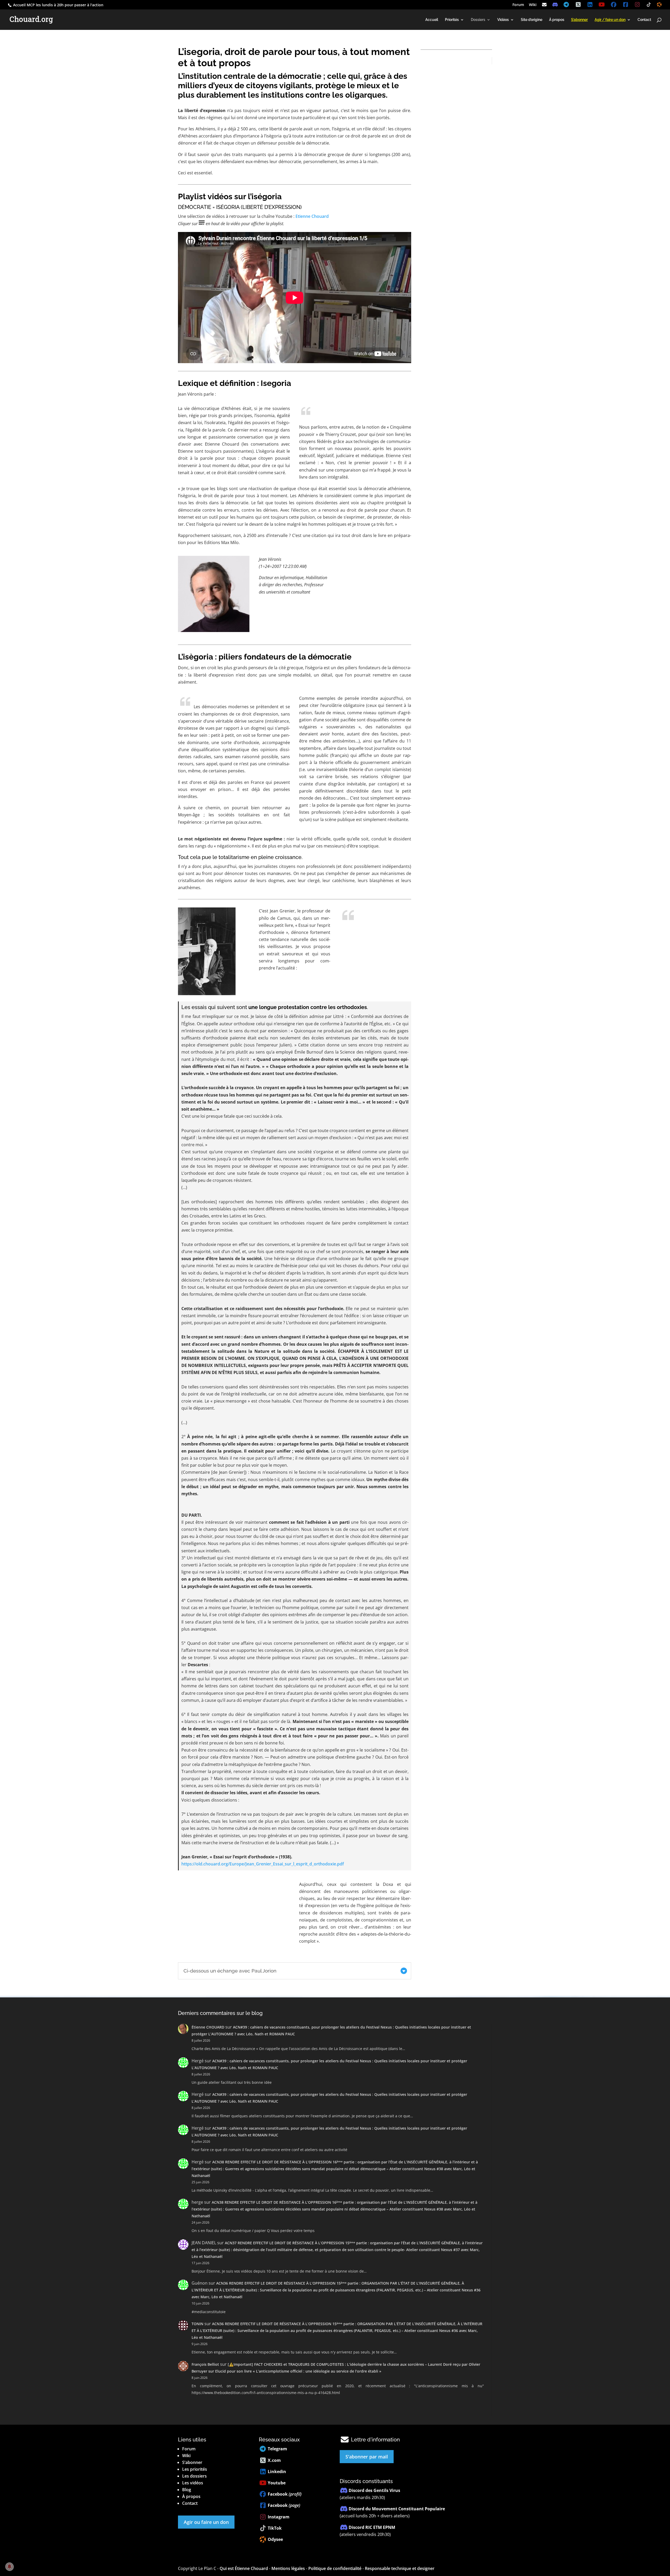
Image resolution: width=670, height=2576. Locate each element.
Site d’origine (532, 20)
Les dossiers (194, 2476)
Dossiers (478, 20)
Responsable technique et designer (400, 2568)
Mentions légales (288, 2568)
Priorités (452, 20)
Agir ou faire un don (206, 2522)
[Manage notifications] (9, 2567)
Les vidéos (193, 2483)
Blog (187, 2490)
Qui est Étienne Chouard (244, 2568)
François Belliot (205, 2364)
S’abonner (192, 2462)
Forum (518, 5)
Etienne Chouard (312, 216)
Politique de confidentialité (335, 2568)
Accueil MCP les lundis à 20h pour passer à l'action (58, 5)
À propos (557, 20)
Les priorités (195, 2469)
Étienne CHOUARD (208, 2027)
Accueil (432, 20)
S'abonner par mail (367, 2457)
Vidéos (503, 20)
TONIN (197, 2324)
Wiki (533, 5)
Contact (644, 20)
